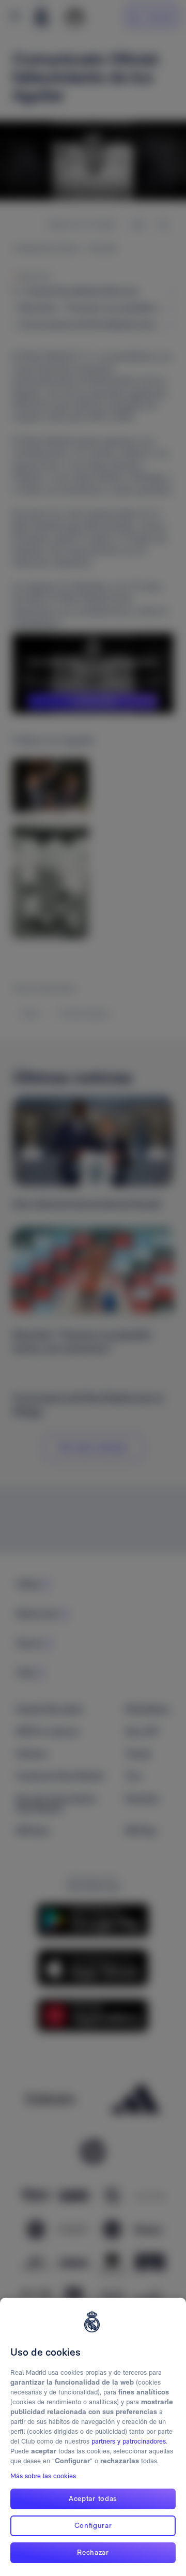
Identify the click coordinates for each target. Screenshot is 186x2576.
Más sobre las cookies (43, 2476)
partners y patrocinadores (129, 2441)
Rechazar (93, 2552)
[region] (93, 2437)
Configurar (93, 2525)
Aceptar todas (93, 2498)
